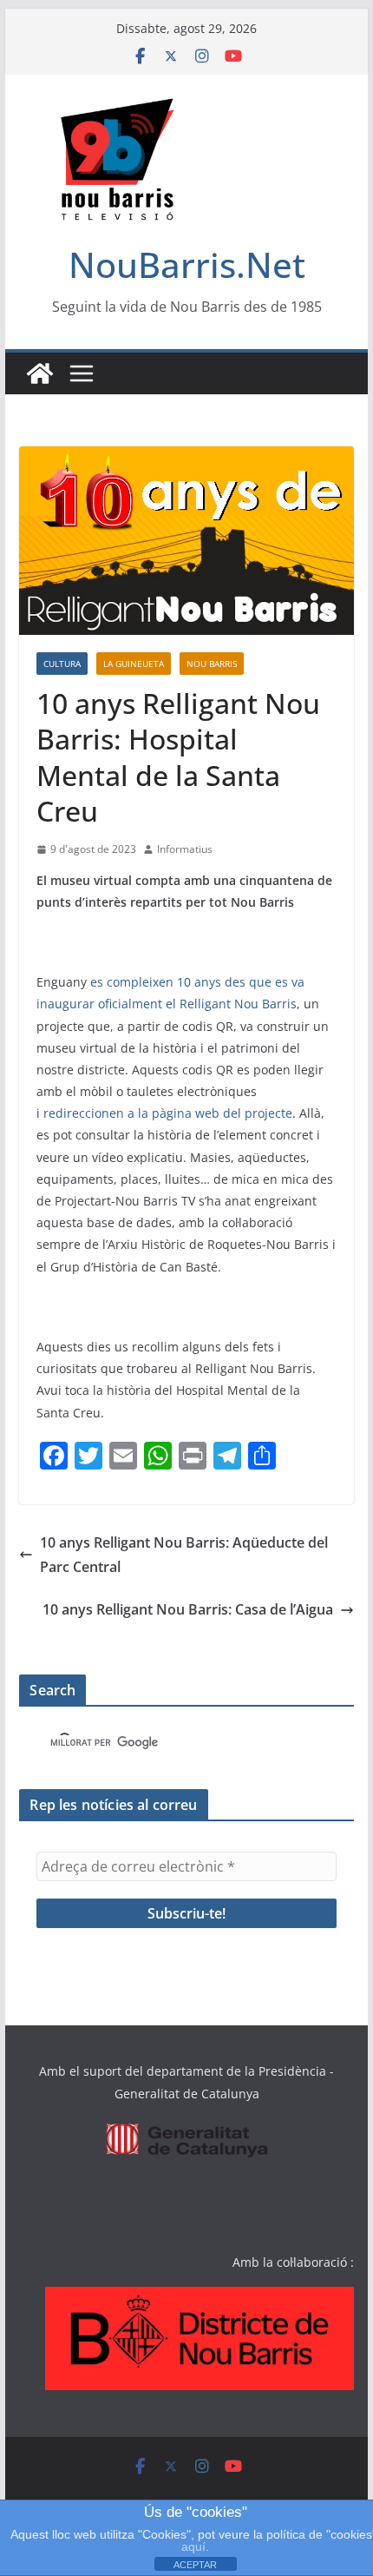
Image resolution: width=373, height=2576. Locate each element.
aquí (193, 2546)
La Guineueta (134, 664)
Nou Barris (212, 664)
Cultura (62, 664)
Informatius (185, 849)
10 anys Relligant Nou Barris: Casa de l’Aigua (188, 1609)
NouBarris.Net (187, 264)
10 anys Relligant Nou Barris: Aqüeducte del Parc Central (184, 1555)
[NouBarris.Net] (40, 373)
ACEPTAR (195, 2565)
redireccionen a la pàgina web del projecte (168, 1113)
